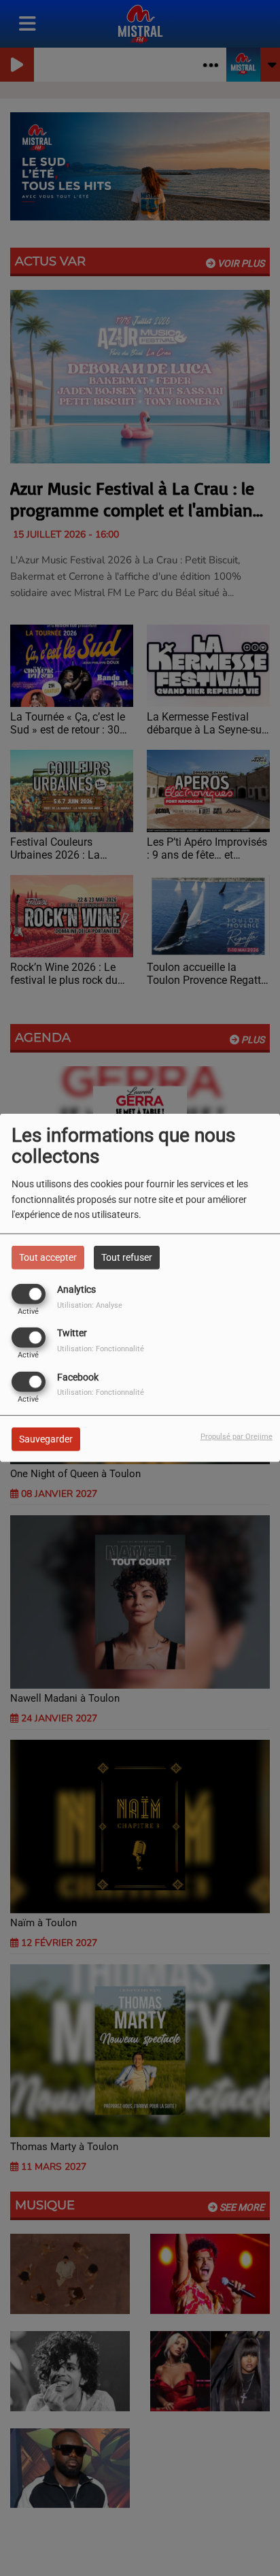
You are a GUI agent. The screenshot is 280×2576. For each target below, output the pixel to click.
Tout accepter (48, 1257)
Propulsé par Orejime (237, 1436)
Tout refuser (127, 1257)
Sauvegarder (46, 1438)
